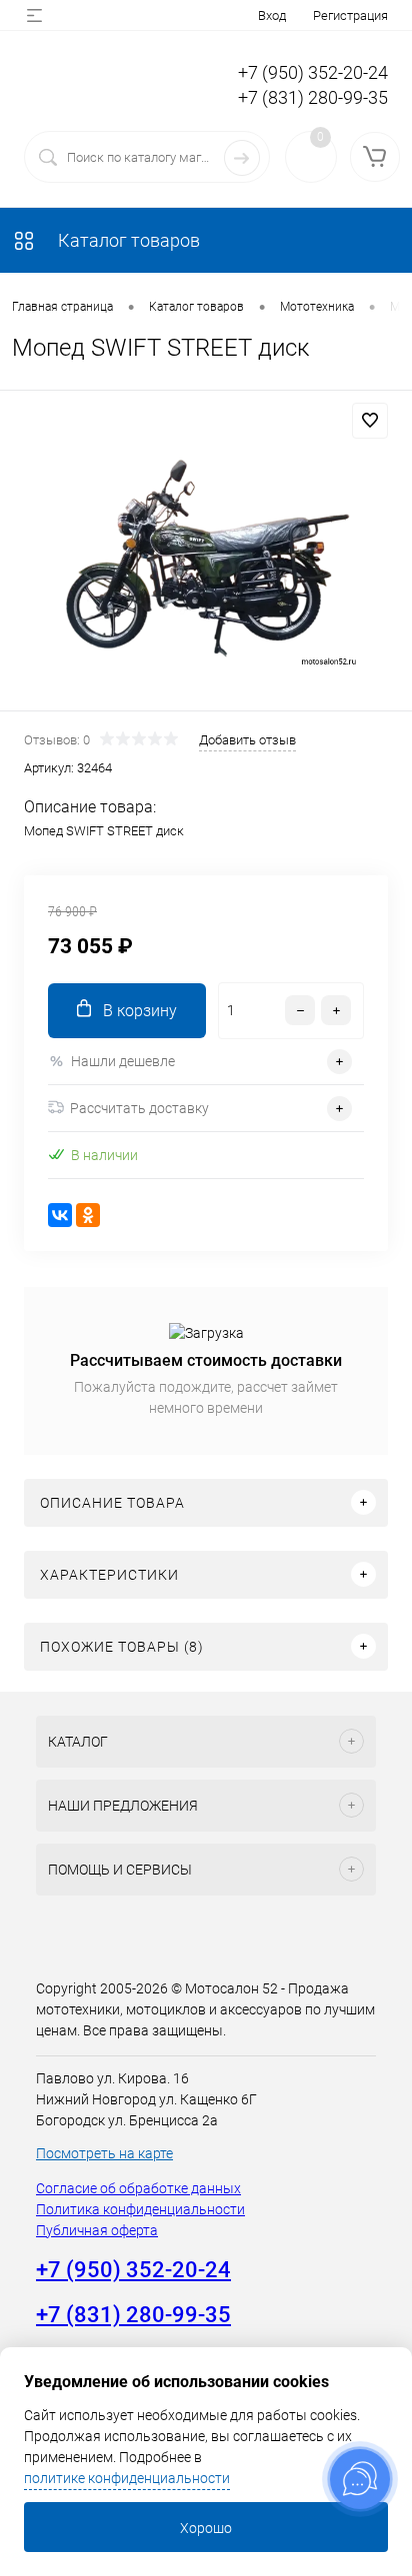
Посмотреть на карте (104, 2153)
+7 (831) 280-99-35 (313, 97)
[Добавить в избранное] (370, 421)
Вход (272, 15)
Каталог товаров (127, 240)
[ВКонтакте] (60, 1215)
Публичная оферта (97, 2230)
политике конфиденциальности (127, 2478)
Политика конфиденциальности (140, 2209)
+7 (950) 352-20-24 (313, 72)
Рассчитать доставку (139, 1108)
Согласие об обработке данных (138, 2188)
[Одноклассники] (88, 1215)
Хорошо (206, 2528)
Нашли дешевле (123, 1061)
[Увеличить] (206, 554)
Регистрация (350, 15)
